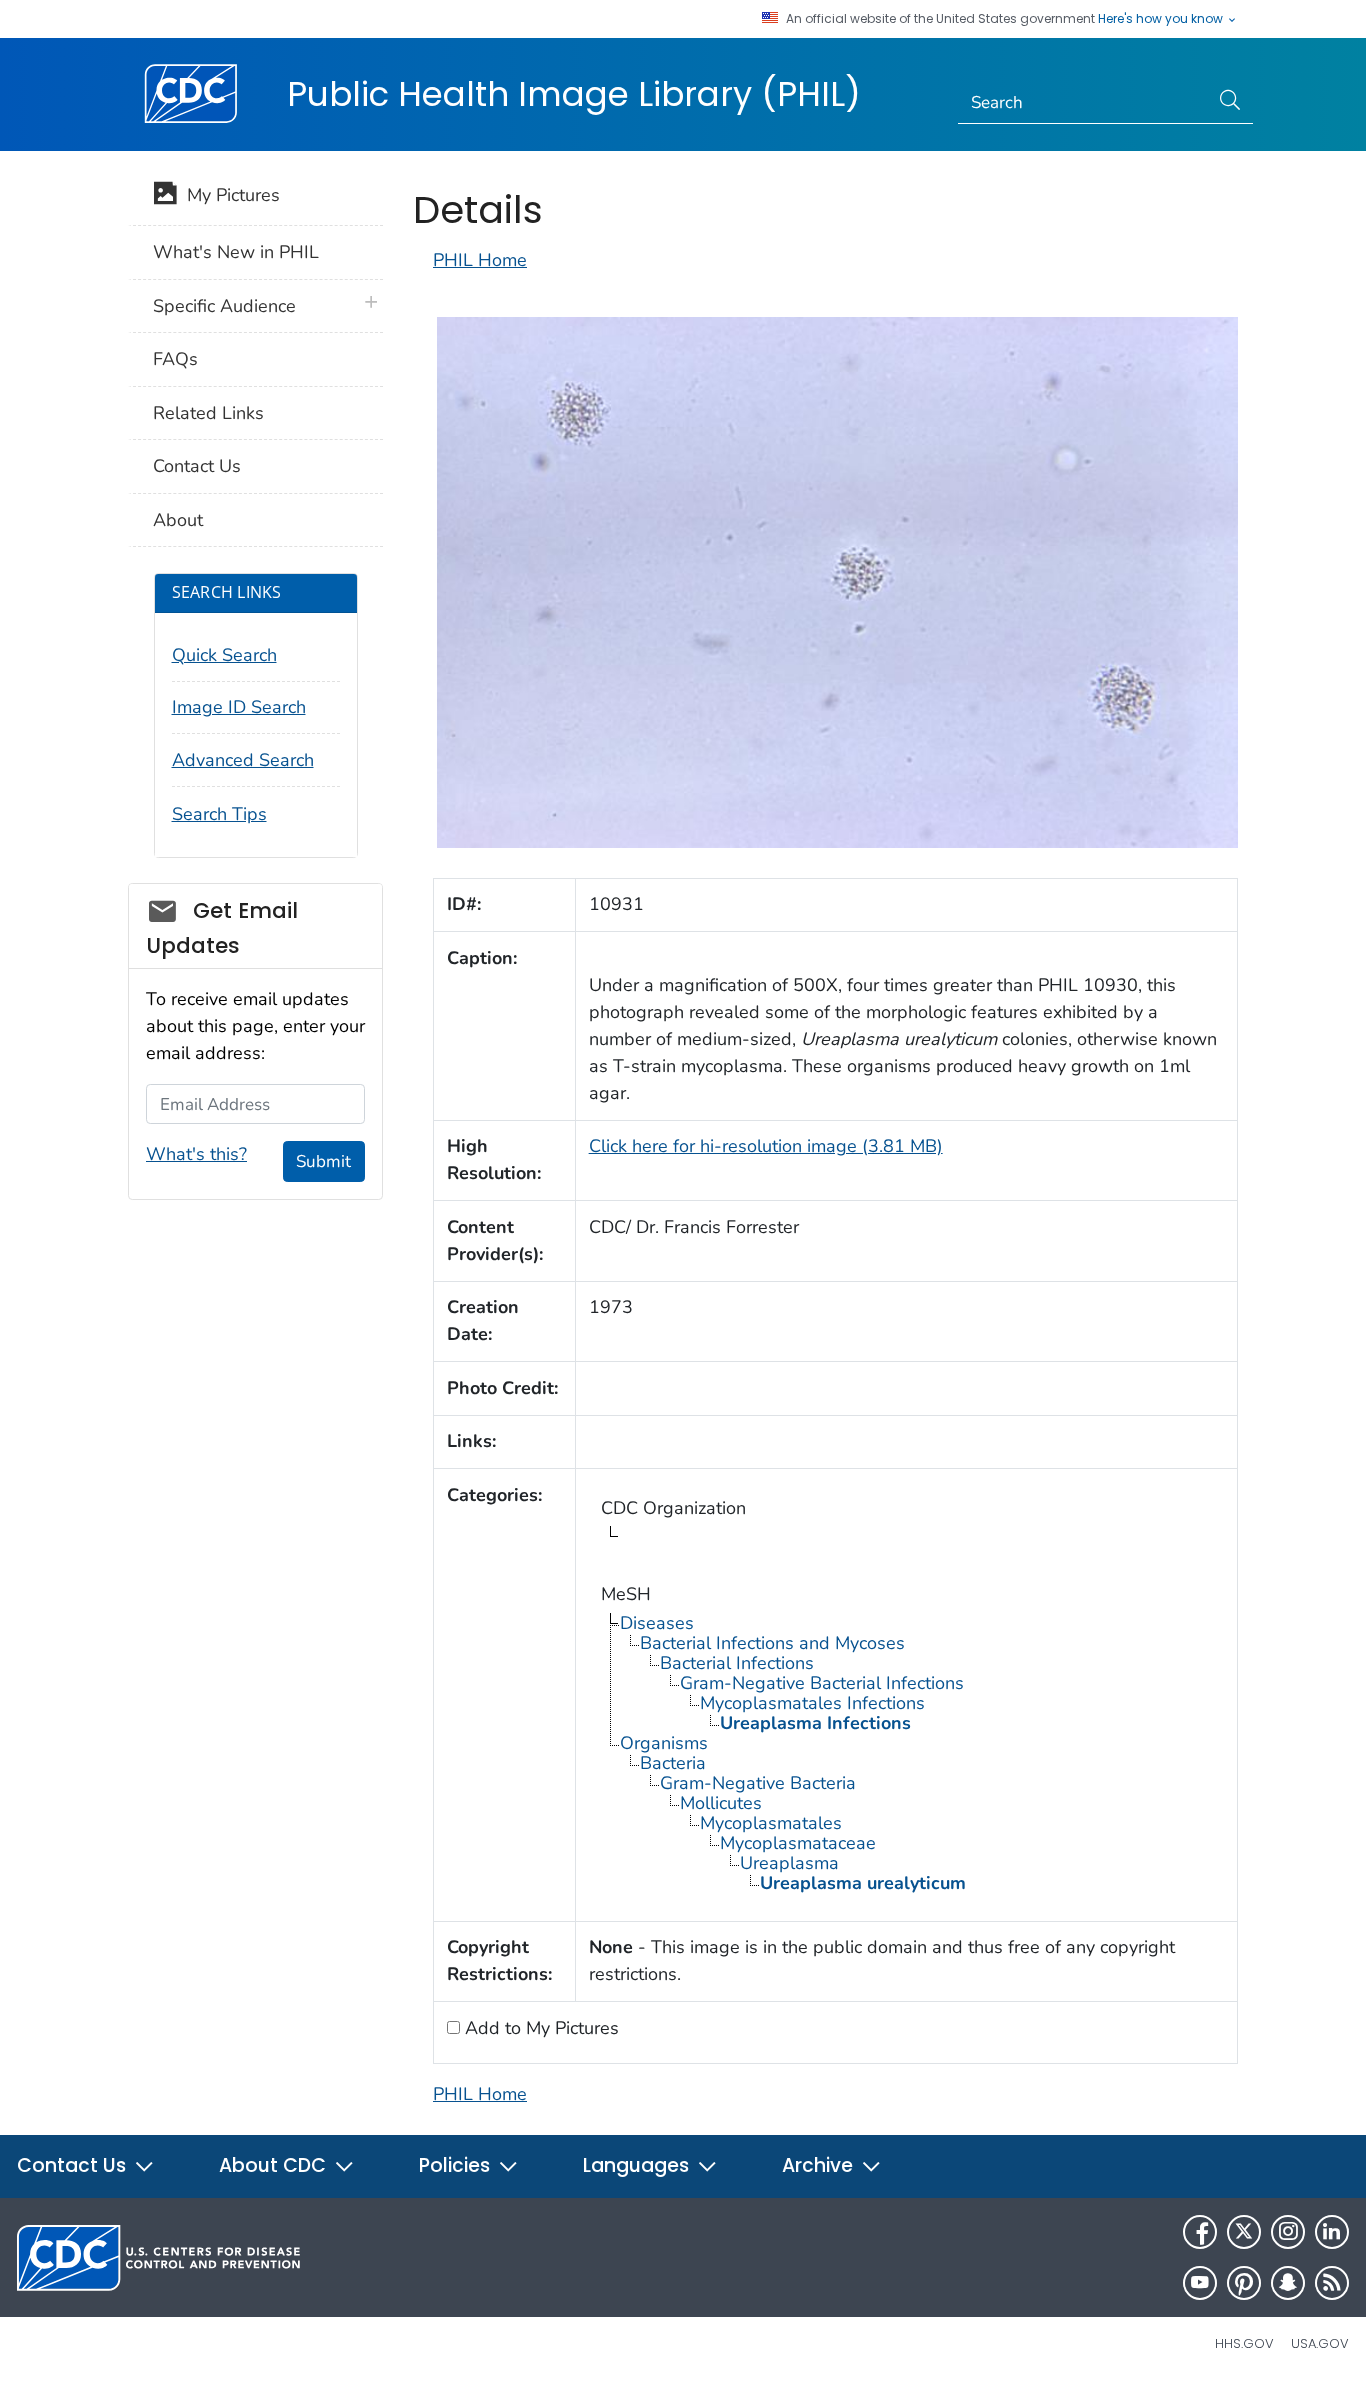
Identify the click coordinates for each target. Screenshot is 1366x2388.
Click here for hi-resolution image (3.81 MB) (766, 1146)
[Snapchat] (1288, 2283)
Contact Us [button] (74, 2165)
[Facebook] (1200, 2232)
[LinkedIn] (1332, 2232)
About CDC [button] (275, 2165)
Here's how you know (1162, 19)
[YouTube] (1200, 2283)
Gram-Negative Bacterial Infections (822, 1683)
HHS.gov (1244, 2343)
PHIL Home (480, 260)
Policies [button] (457, 2165)
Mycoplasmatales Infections (812, 1703)
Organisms (664, 1743)
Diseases (657, 1623)
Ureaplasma (789, 1863)
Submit (323, 1161)
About (178, 520)
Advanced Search (243, 760)
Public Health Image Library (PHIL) (574, 94)
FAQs (175, 359)
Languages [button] (638, 2165)
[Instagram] (1288, 2232)
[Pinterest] (1244, 2283)
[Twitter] (1244, 2232)
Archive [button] (820, 2165)
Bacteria (673, 1763)
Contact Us (197, 466)
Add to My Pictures (539, 2028)
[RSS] (1332, 2283)
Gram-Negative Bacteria (758, 1783)
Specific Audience (224, 306)
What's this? (196, 1154)
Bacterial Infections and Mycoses (772, 1643)
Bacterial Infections (737, 1663)
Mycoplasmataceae (798, 1843)
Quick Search (224, 655)
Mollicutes (721, 1803)
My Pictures (228, 195)
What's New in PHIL (236, 252)
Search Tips (219, 814)
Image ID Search (239, 707)
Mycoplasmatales (771, 1823)
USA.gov (1320, 2343)
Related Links (208, 413)
